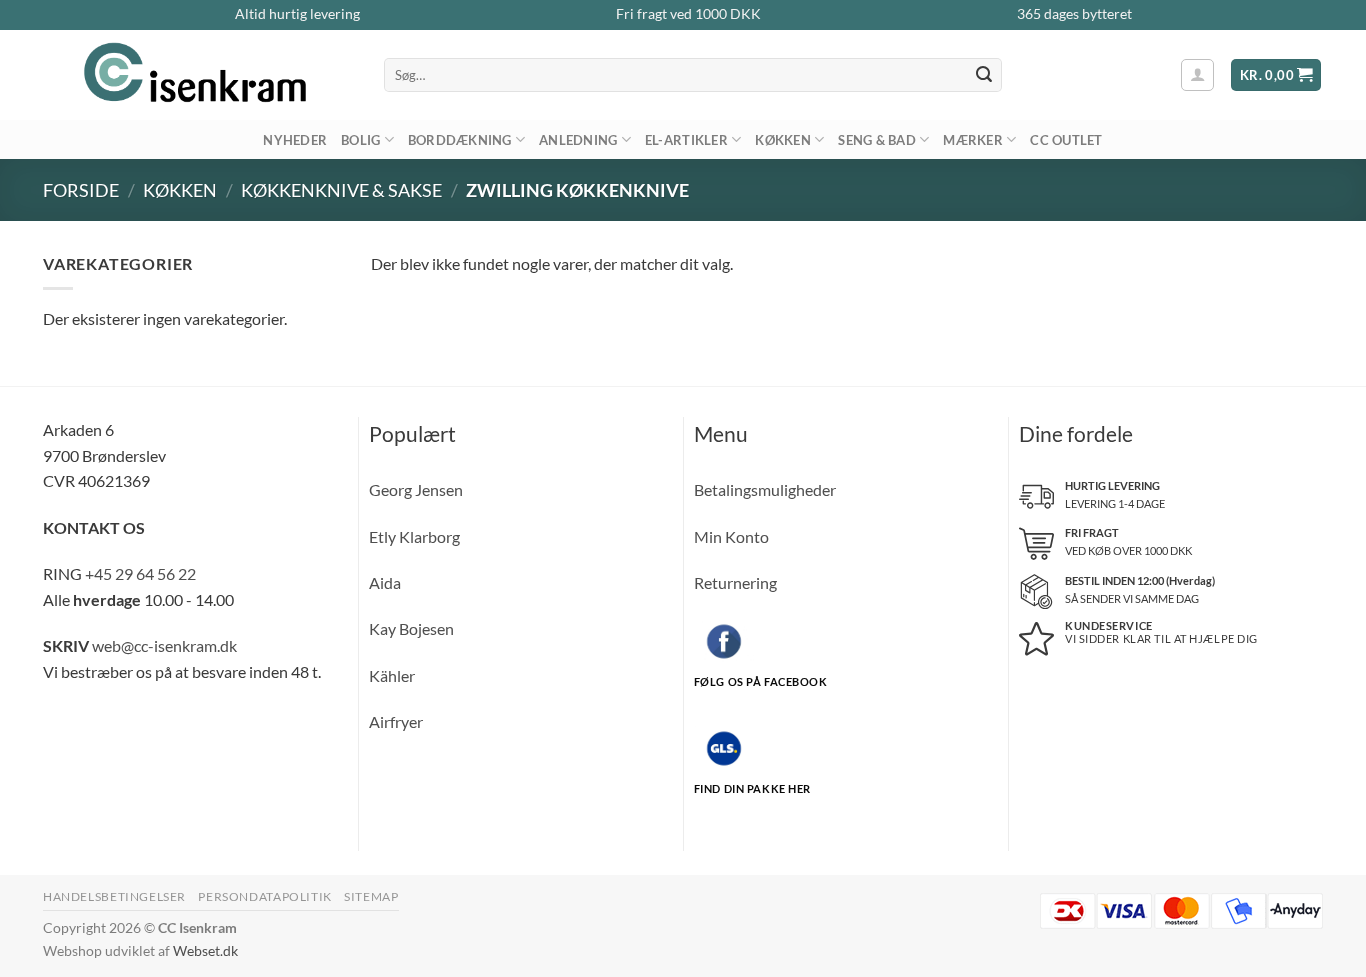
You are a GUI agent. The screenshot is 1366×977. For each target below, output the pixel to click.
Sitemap (371, 896)
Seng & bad (877, 140)
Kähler (392, 675)
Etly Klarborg (414, 536)
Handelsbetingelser (114, 896)
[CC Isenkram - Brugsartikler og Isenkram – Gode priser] (198, 75)
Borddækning (460, 140)
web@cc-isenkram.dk (164, 645)
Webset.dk (205, 950)
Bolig (360, 140)
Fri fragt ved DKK (688, 14)
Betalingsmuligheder (765, 489)
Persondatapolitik (264, 896)
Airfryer (396, 721)
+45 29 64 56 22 (140, 573)
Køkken (783, 140)
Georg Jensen (416, 489)
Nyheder (295, 140)
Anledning (578, 140)
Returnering (735, 582)
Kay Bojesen (411, 628)
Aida (385, 582)
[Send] (984, 75)
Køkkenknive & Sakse (341, 190)
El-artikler (686, 140)
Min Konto (731, 536)
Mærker (973, 140)
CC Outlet (1066, 140)
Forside (81, 190)
